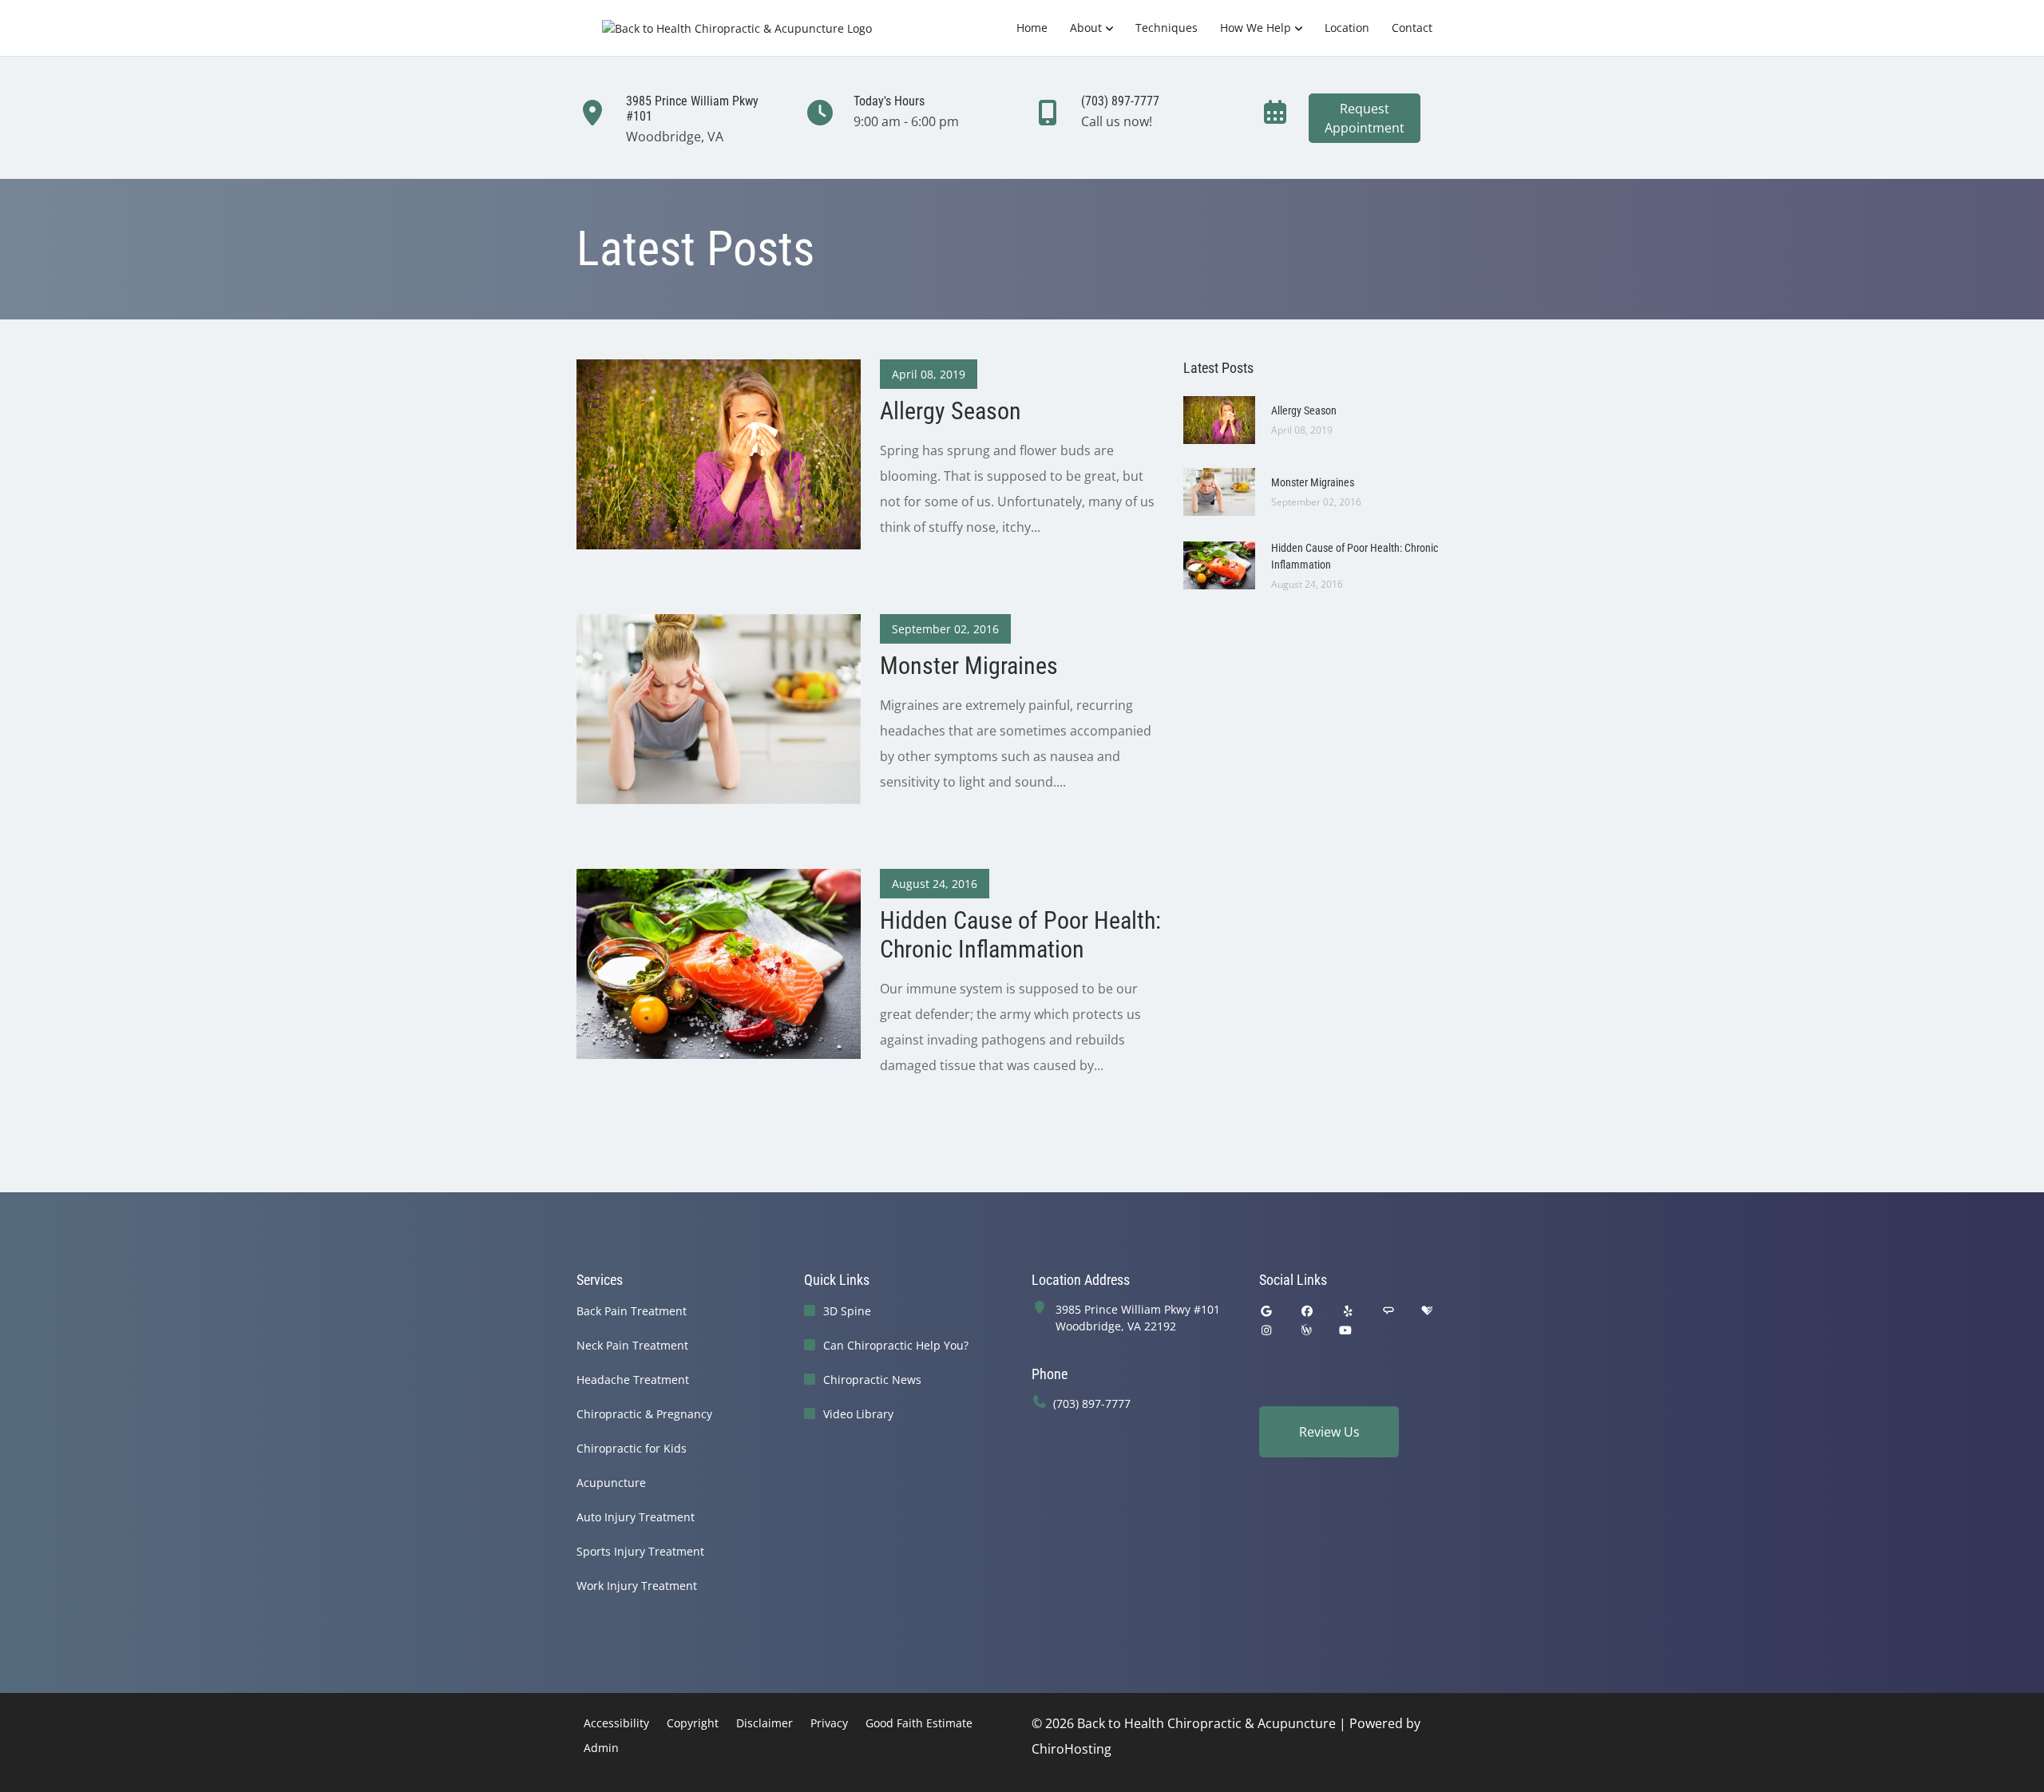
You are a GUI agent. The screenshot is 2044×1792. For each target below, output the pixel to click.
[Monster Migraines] (719, 708)
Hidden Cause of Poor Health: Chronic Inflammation (1355, 556)
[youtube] (1346, 1330)
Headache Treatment (633, 1380)
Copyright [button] (693, 1723)
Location (1347, 28)
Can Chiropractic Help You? (896, 1345)
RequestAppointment (1365, 118)
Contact (1412, 28)
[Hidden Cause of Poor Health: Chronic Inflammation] (719, 962)
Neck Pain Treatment (632, 1345)
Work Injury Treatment (637, 1586)
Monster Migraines (1313, 482)
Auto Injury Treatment (636, 1517)
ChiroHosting (1072, 1749)
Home (1032, 28)
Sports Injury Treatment (640, 1551)
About (1086, 28)
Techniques (1167, 28)
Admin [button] (601, 1748)
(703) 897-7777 (1092, 1403)
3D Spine (847, 1311)
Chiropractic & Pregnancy (644, 1414)
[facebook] (1308, 1311)
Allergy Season (1304, 410)
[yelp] (1349, 1311)
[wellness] (1306, 1330)
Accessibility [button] (616, 1723)
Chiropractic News (872, 1380)
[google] (1266, 1311)
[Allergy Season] (719, 453)
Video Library (858, 1414)
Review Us (1329, 1432)
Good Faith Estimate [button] (919, 1723)
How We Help (1256, 28)
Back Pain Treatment (632, 1311)
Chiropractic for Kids (632, 1448)
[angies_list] (1388, 1311)
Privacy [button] (829, 1723)
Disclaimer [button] (765, 1723)
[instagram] (1266, 1330)
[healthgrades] (1427, 1311)
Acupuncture (611, 1483)
